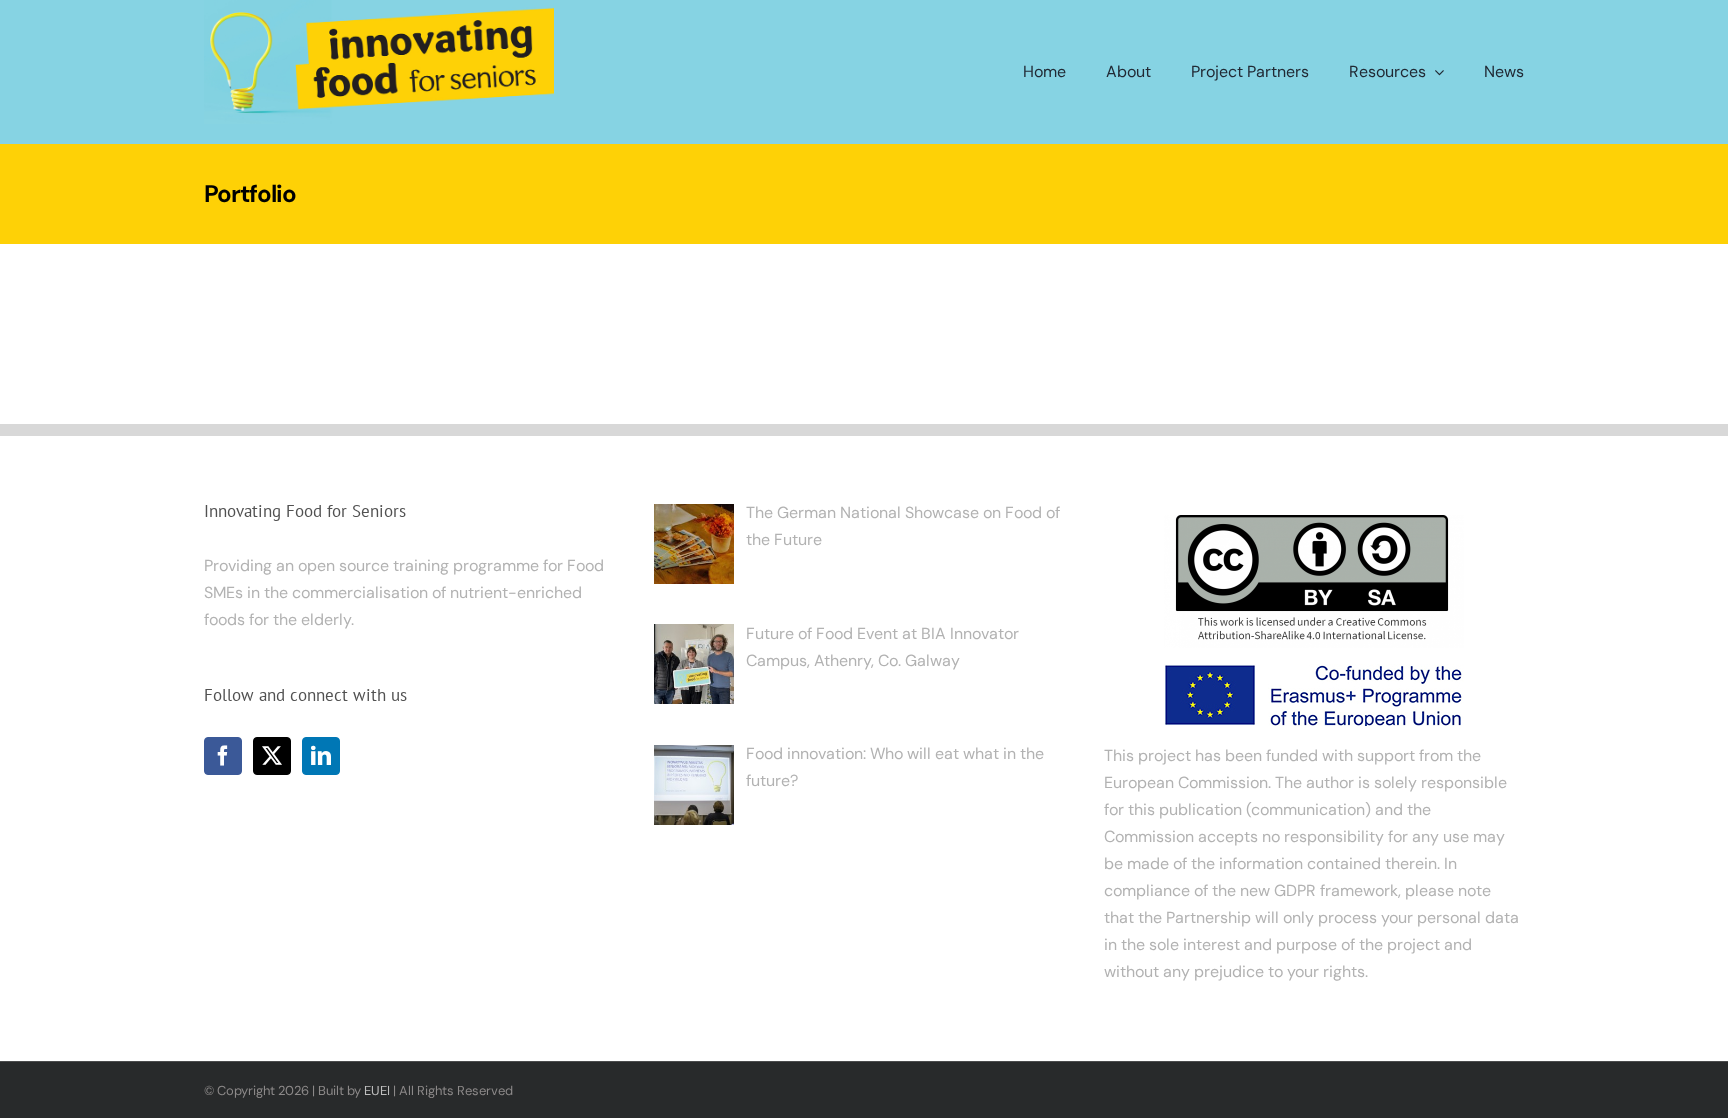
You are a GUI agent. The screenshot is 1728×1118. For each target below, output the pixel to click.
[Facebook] (223, 756)
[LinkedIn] (321, 756)
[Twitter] (272, 756)
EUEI (377, 1090)
